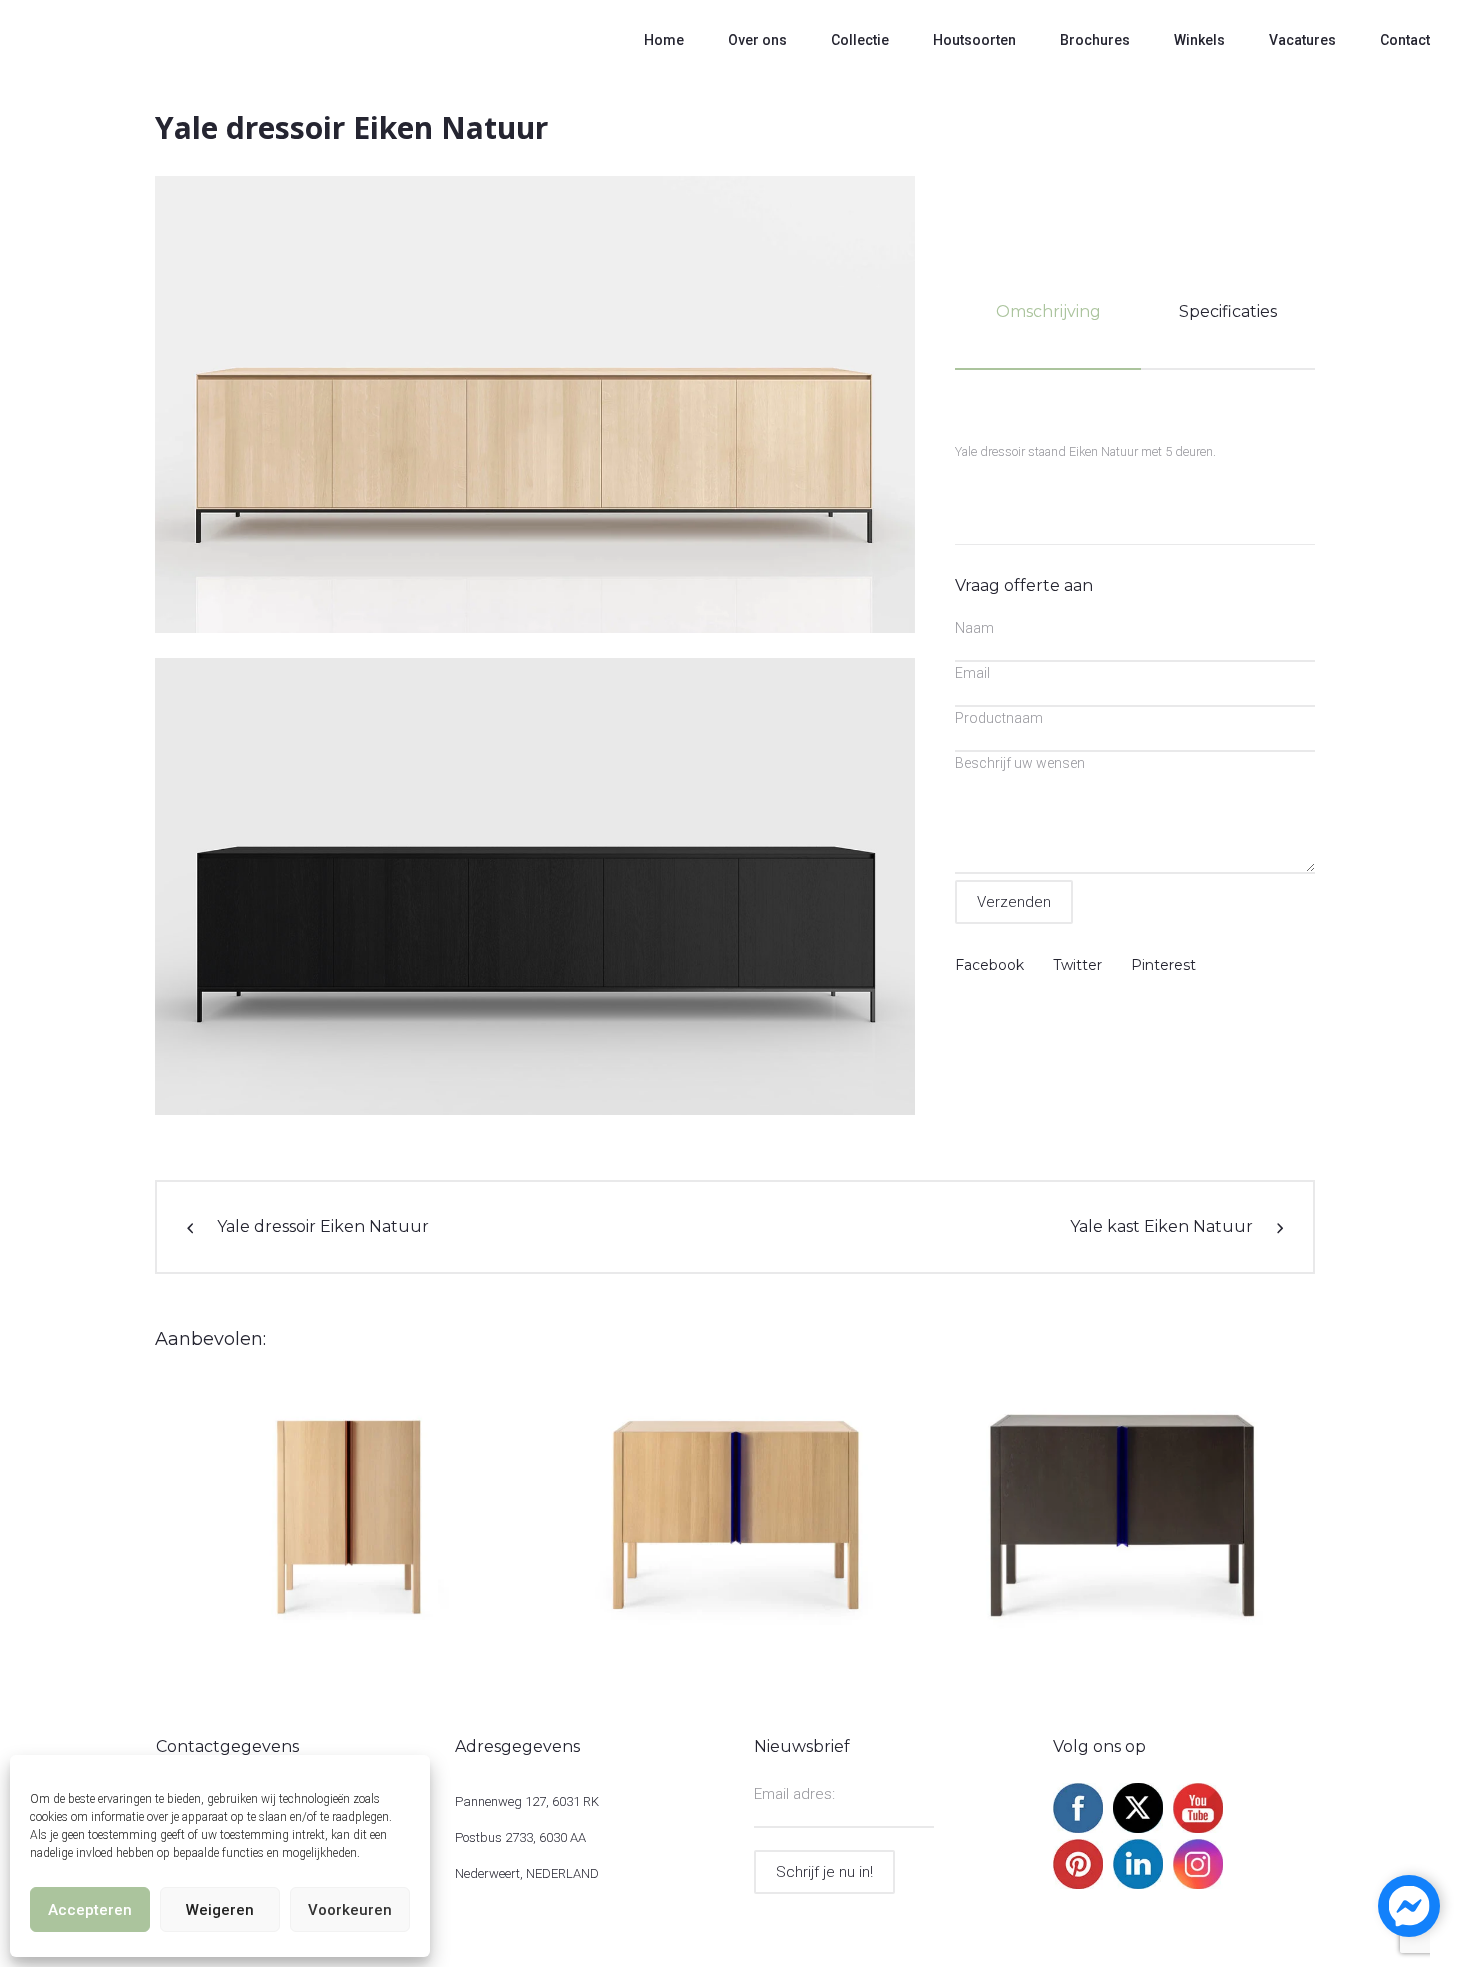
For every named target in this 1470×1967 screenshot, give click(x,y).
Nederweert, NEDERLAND (527, 1873)
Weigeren (220, 1910)
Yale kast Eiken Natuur (1161, 1226)
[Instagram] (1198, 1884)
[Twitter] (1138, 1828)
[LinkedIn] (1138, 1884)
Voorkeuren (350, 1910)
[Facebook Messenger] (1409, 1906)
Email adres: (794, 1794)
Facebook (989, 965)
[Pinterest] (1078, 1884)
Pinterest (1163, 965)
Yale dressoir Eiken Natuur (323, 1226)
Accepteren (90, 1910)
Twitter (1077, 965)
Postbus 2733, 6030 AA (520, 1837)
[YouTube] (1198, 1828)
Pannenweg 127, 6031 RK (527, 1801)
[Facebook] (1078, 1828)
